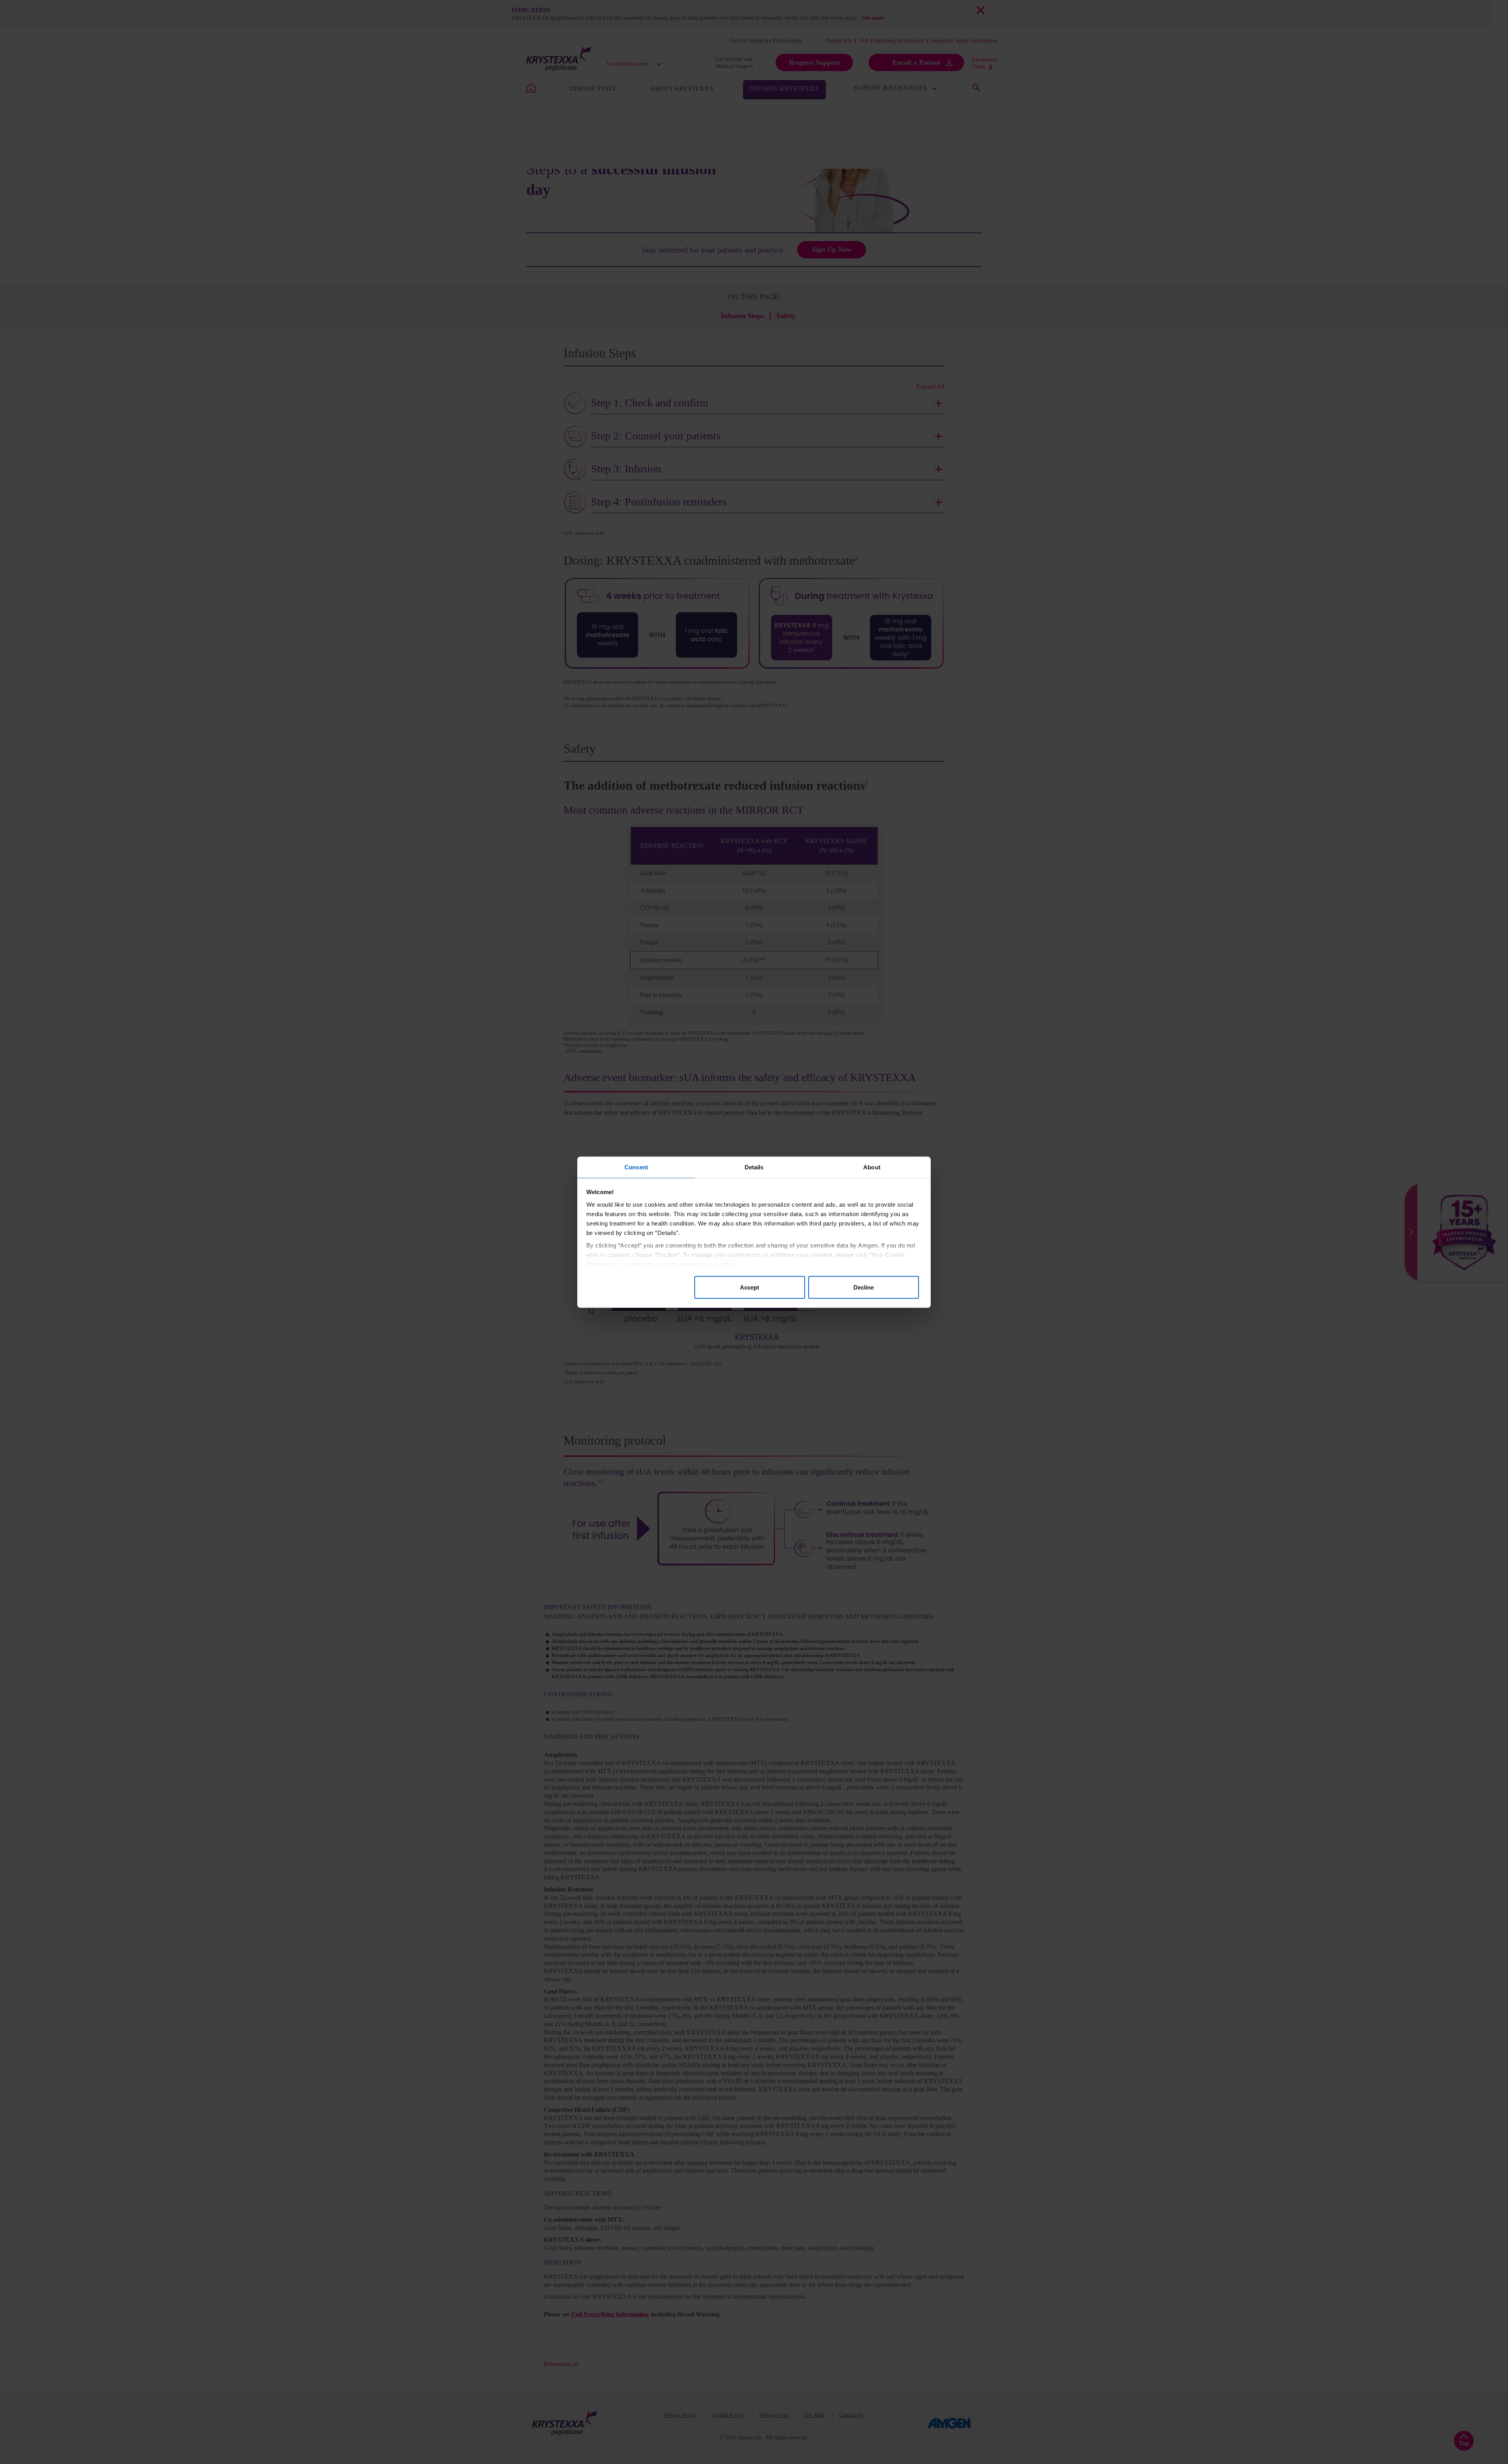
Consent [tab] (636, 1167)
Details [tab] (754, 1167)
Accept (749, 1287)
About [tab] (872, 1167)
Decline (864, 1287)
